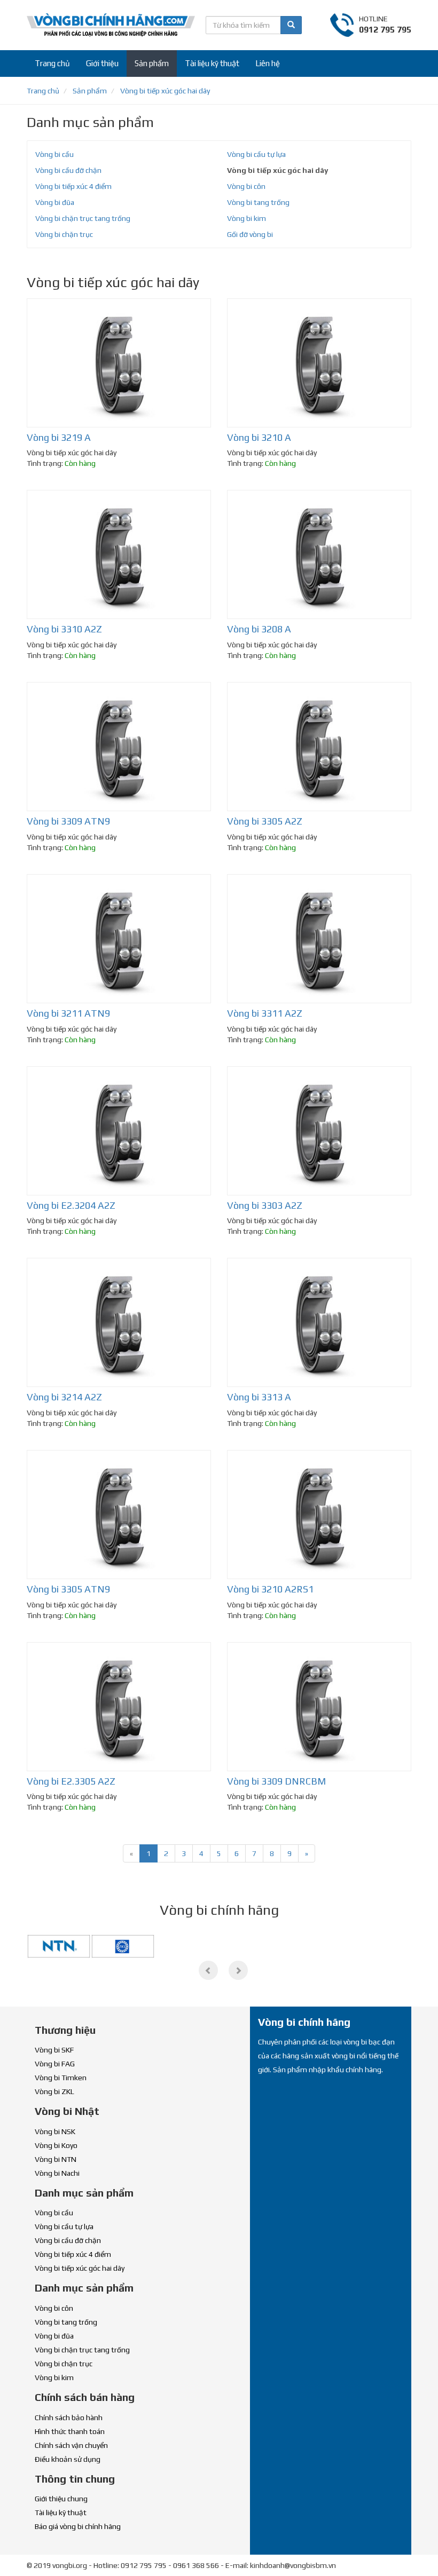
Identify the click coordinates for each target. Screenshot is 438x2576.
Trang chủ (52, 63)
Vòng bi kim (247, 218)
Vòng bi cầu (54, 154)
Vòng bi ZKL (54, 2091)
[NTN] (59, 1945)
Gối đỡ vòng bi (250, 234)
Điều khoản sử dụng (68, 2459)
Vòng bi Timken (61, 2078)
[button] (208, 1970)
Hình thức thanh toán (70, 2431)
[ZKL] (123, 1945)
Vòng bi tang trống (258, 202)
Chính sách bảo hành (69, 2418)
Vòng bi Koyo (56, 2145)
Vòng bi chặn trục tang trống (83, 218)
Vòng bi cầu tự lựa (256, 154)
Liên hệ (268, 63)
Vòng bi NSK (55, 2131)
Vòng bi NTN (56, 2159)
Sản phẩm (152, 63)
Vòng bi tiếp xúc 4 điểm (73, 186)
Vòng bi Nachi (57, 2173)
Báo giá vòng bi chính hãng (78, 2526)
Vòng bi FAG (55, 2064)
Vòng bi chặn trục (64, 234)
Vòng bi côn (246, 186)
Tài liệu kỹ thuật (212, 63)
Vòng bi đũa (55, 202)
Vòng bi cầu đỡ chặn (68, 170)
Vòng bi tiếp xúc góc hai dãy (277, 170)
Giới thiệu (102, 63)
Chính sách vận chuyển (71, 2445)
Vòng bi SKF (54, 2050)
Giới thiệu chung (61, 2499)
